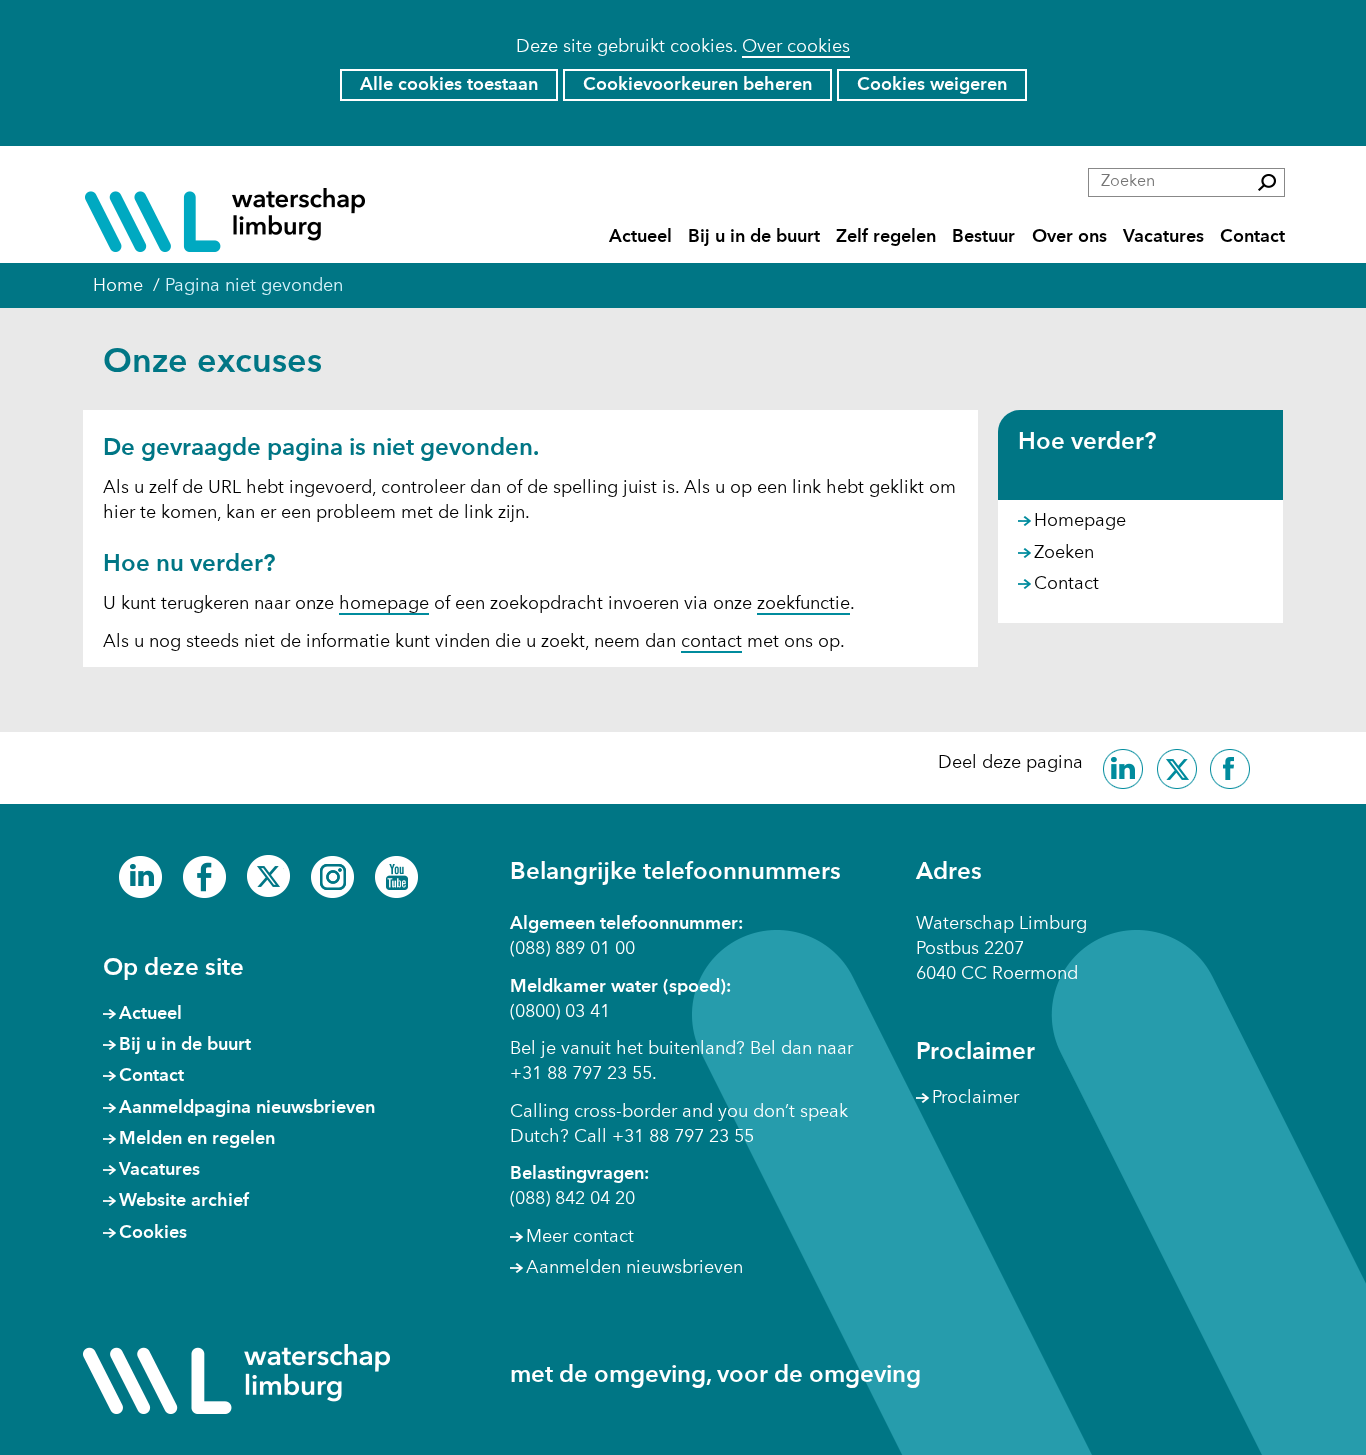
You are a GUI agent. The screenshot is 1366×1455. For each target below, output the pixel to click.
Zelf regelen (886, 236)
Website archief (184, 1201)
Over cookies (796, 47)
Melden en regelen (197, 1139)
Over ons (1069, 236)
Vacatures (1163, 236)
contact (711, 642)
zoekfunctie (803, 604)
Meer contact (580, 1237)
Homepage (1080, 521)
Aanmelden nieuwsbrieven (634, 1268)
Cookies (153, 1233)
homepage (384, 604)
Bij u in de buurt (754, 236)
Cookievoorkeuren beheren (697, 85)
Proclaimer (975, 1098)
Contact (1252, 236)
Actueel (640, 236)
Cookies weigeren (932, 85)
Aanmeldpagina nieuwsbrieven (247, 1108)
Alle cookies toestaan (449, 85)
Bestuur (983, 236)
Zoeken (1064, 553)
